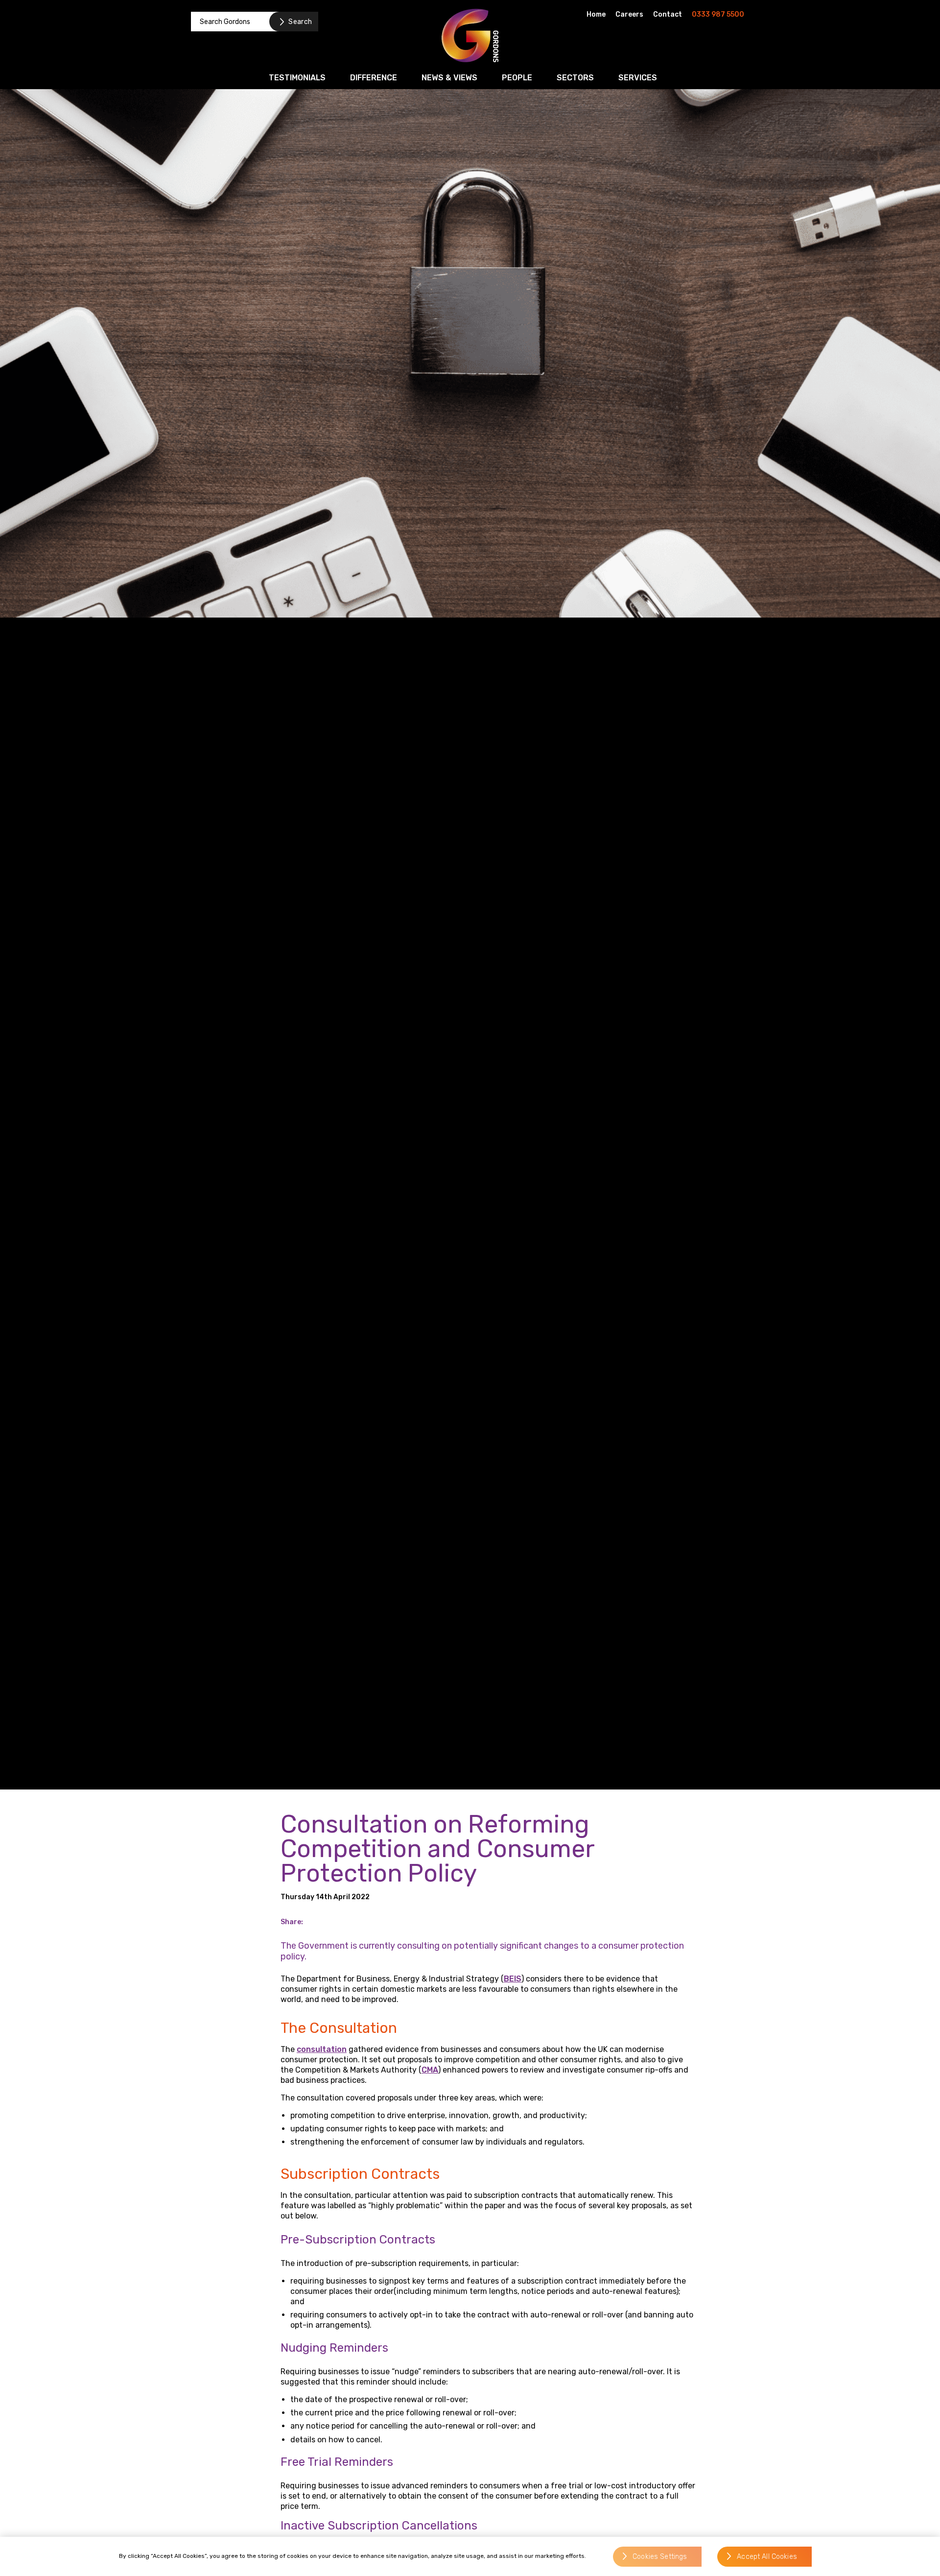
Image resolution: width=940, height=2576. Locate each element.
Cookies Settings (660, 2557)
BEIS (513, 1979)
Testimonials (297, 78)
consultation (322, 2049)
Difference (374, 78)
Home (596, 14)
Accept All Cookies (767, 2557)
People (517, 78)
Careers (629, 14)
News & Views (449, 78)
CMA (430, 2070)
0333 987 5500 (718, 14)
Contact (668, 14)
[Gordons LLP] (470, 36)
